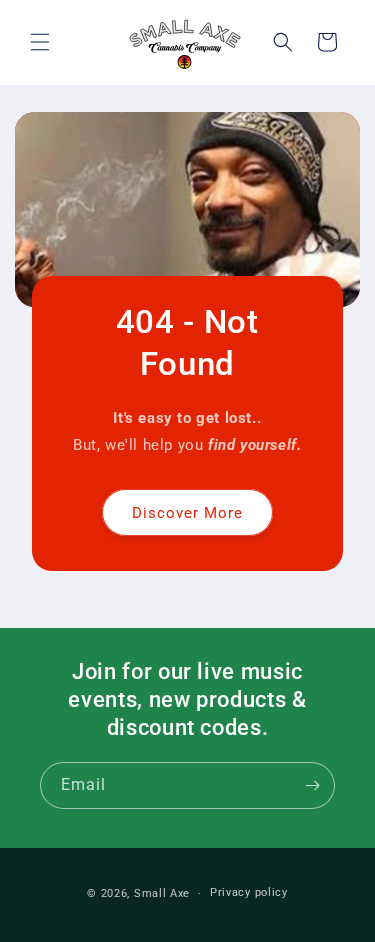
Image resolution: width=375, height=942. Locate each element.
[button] (40, 42)
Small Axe (162, 893)
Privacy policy (249, 892)
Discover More (187, 513)
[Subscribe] (312, 785)
